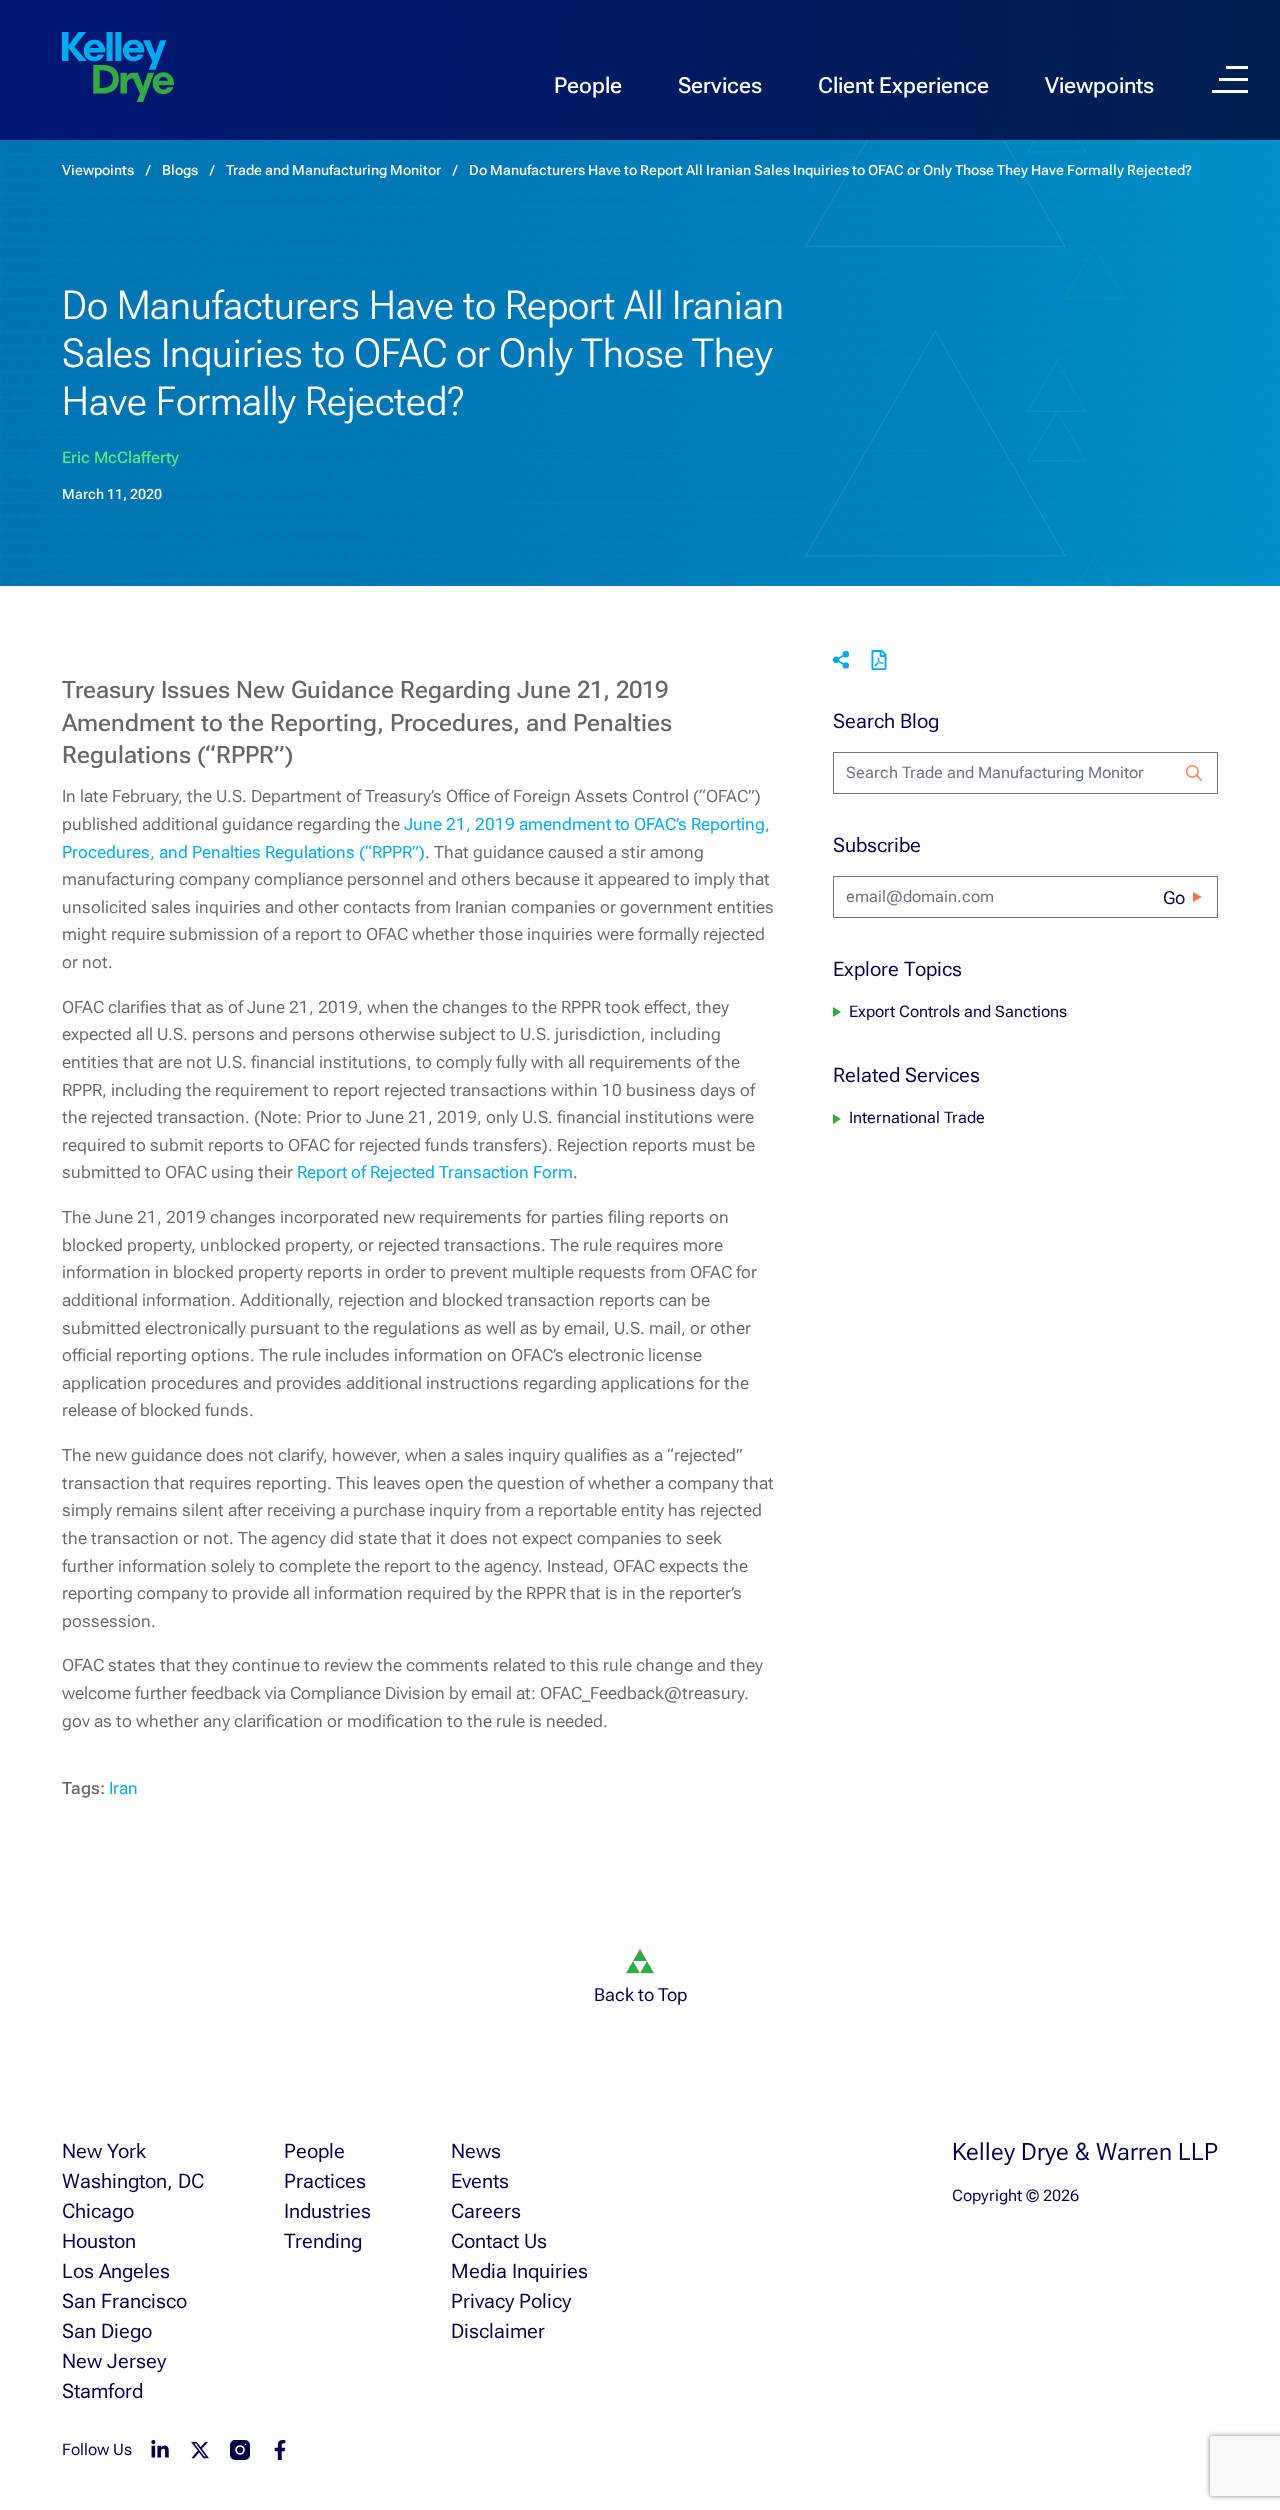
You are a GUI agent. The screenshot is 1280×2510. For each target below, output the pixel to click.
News (476, 2151)
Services (720, 85)
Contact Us (499, 2241)
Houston (99, 2241)
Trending (323, 2241)
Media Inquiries (519, 2271)
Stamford (102, 2391)
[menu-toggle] (1230, 79)
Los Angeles (116, 2271)
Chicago (98, 2211)
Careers (486, 2211)
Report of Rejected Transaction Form (435, 1172)
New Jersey (114, 2361)
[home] (118, 68)
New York (104, 2151)
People (588, 85)
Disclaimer (498, 2331)
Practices (325, 2181)
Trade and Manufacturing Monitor (333, 170)
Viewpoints (1099, 85)
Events (480, 2181)
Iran (123, 1788)
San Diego (107, 2331)
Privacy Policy (511, 2301)
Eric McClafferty (120, 457)
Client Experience (903, 85)
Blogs (180, 170)
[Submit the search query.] (1194, 773)
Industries (327, 2211)
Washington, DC (133, 2181)
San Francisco (124, 2301)
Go (1174, 897)
